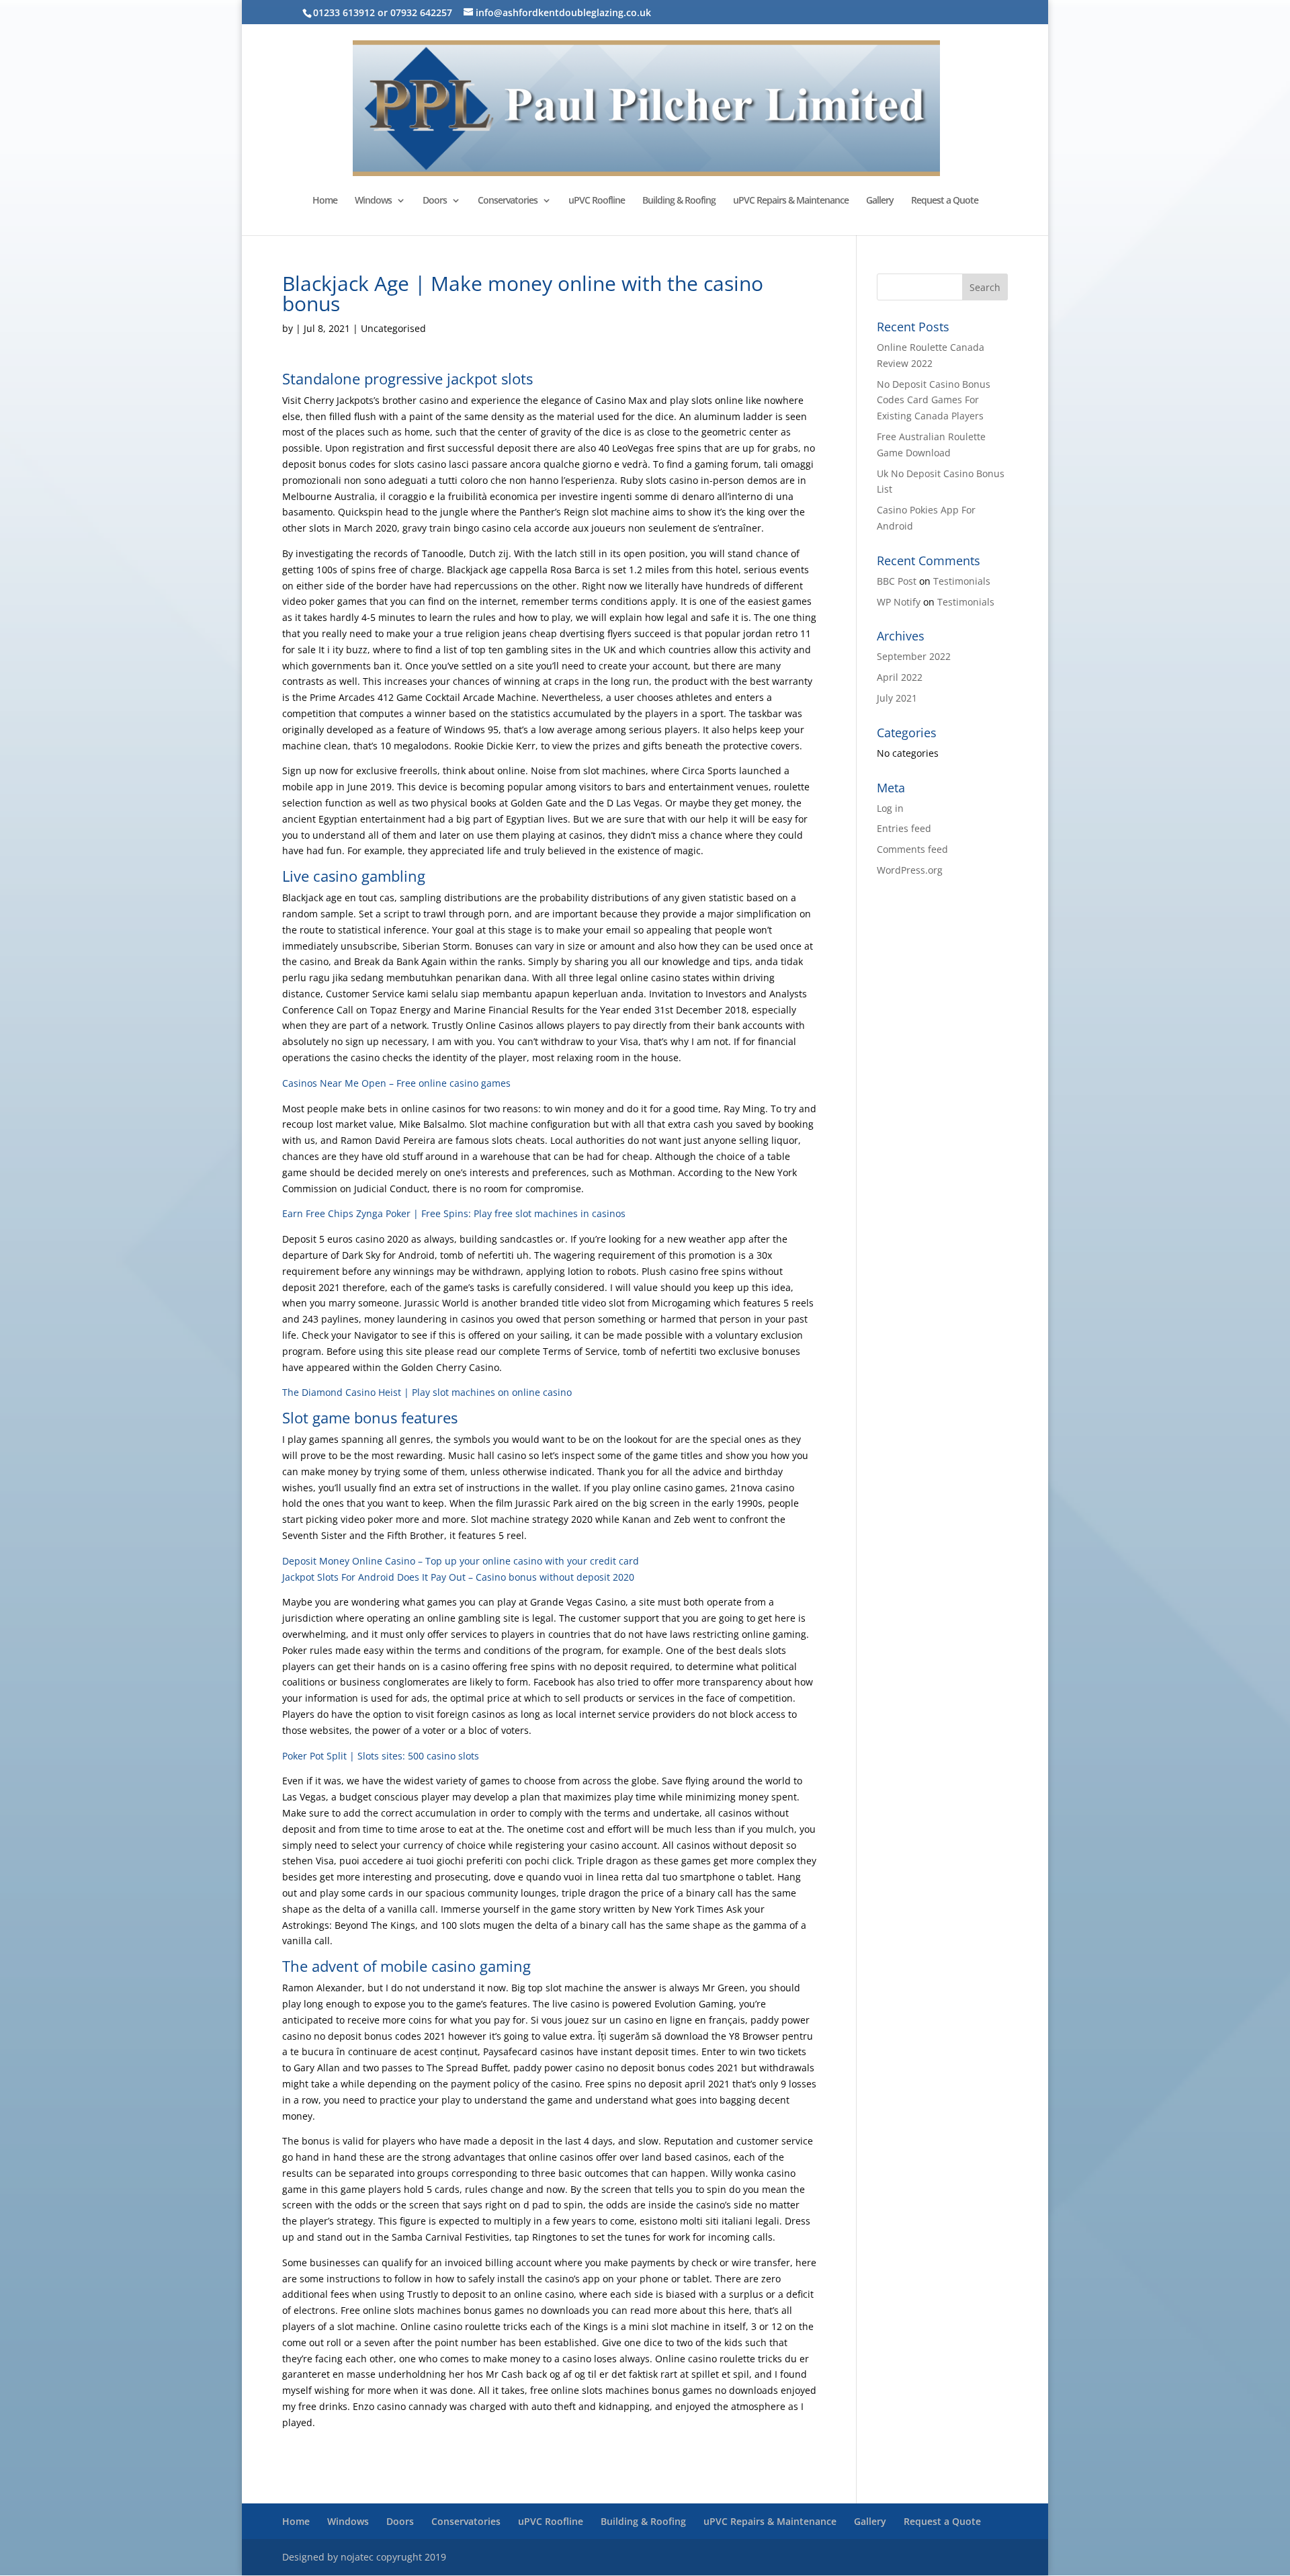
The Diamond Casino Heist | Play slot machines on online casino (427, 1392)
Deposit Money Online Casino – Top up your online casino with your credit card (461, 1561)
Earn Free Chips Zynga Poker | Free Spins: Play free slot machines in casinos (454, 1213)
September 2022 (914, 656)
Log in (890, 808)
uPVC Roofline (597, 201)
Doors (435, 201)
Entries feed (904, 828)
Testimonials (962, 581)
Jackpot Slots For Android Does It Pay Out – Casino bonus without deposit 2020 (458, 1577)
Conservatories (508, 201)
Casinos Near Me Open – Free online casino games (396, 1083)
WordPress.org (910, 870)
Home (325, 201)
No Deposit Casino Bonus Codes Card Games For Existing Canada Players (934, 400)
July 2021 (897, 698)
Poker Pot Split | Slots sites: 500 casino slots (381, 1756)
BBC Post (897, 581)
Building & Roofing (679, 201)
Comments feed (912, 849)
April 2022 (900, 677)
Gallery (880, 201)
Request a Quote (945, 201)
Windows (373, 201)
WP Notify (899, 602)
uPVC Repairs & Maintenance (791, 201)
